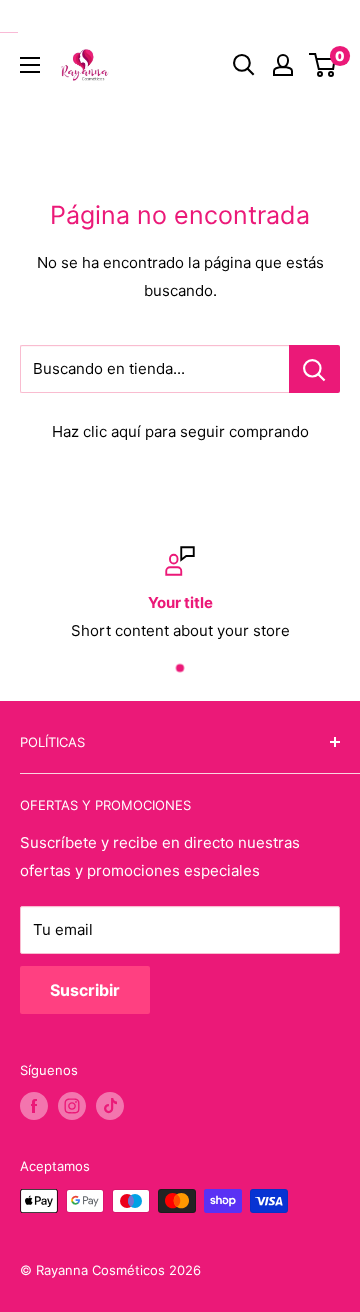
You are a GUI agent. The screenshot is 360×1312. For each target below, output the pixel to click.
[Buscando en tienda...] (314, 369)
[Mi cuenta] (283, 65)
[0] (323, 65)
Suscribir (85, 990)
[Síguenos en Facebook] (34, 1106)
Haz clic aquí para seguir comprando (180, 431)
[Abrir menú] (30, 65)
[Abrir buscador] (244, 65)
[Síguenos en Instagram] (72, 1106)
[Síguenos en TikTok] (110, 1106)
